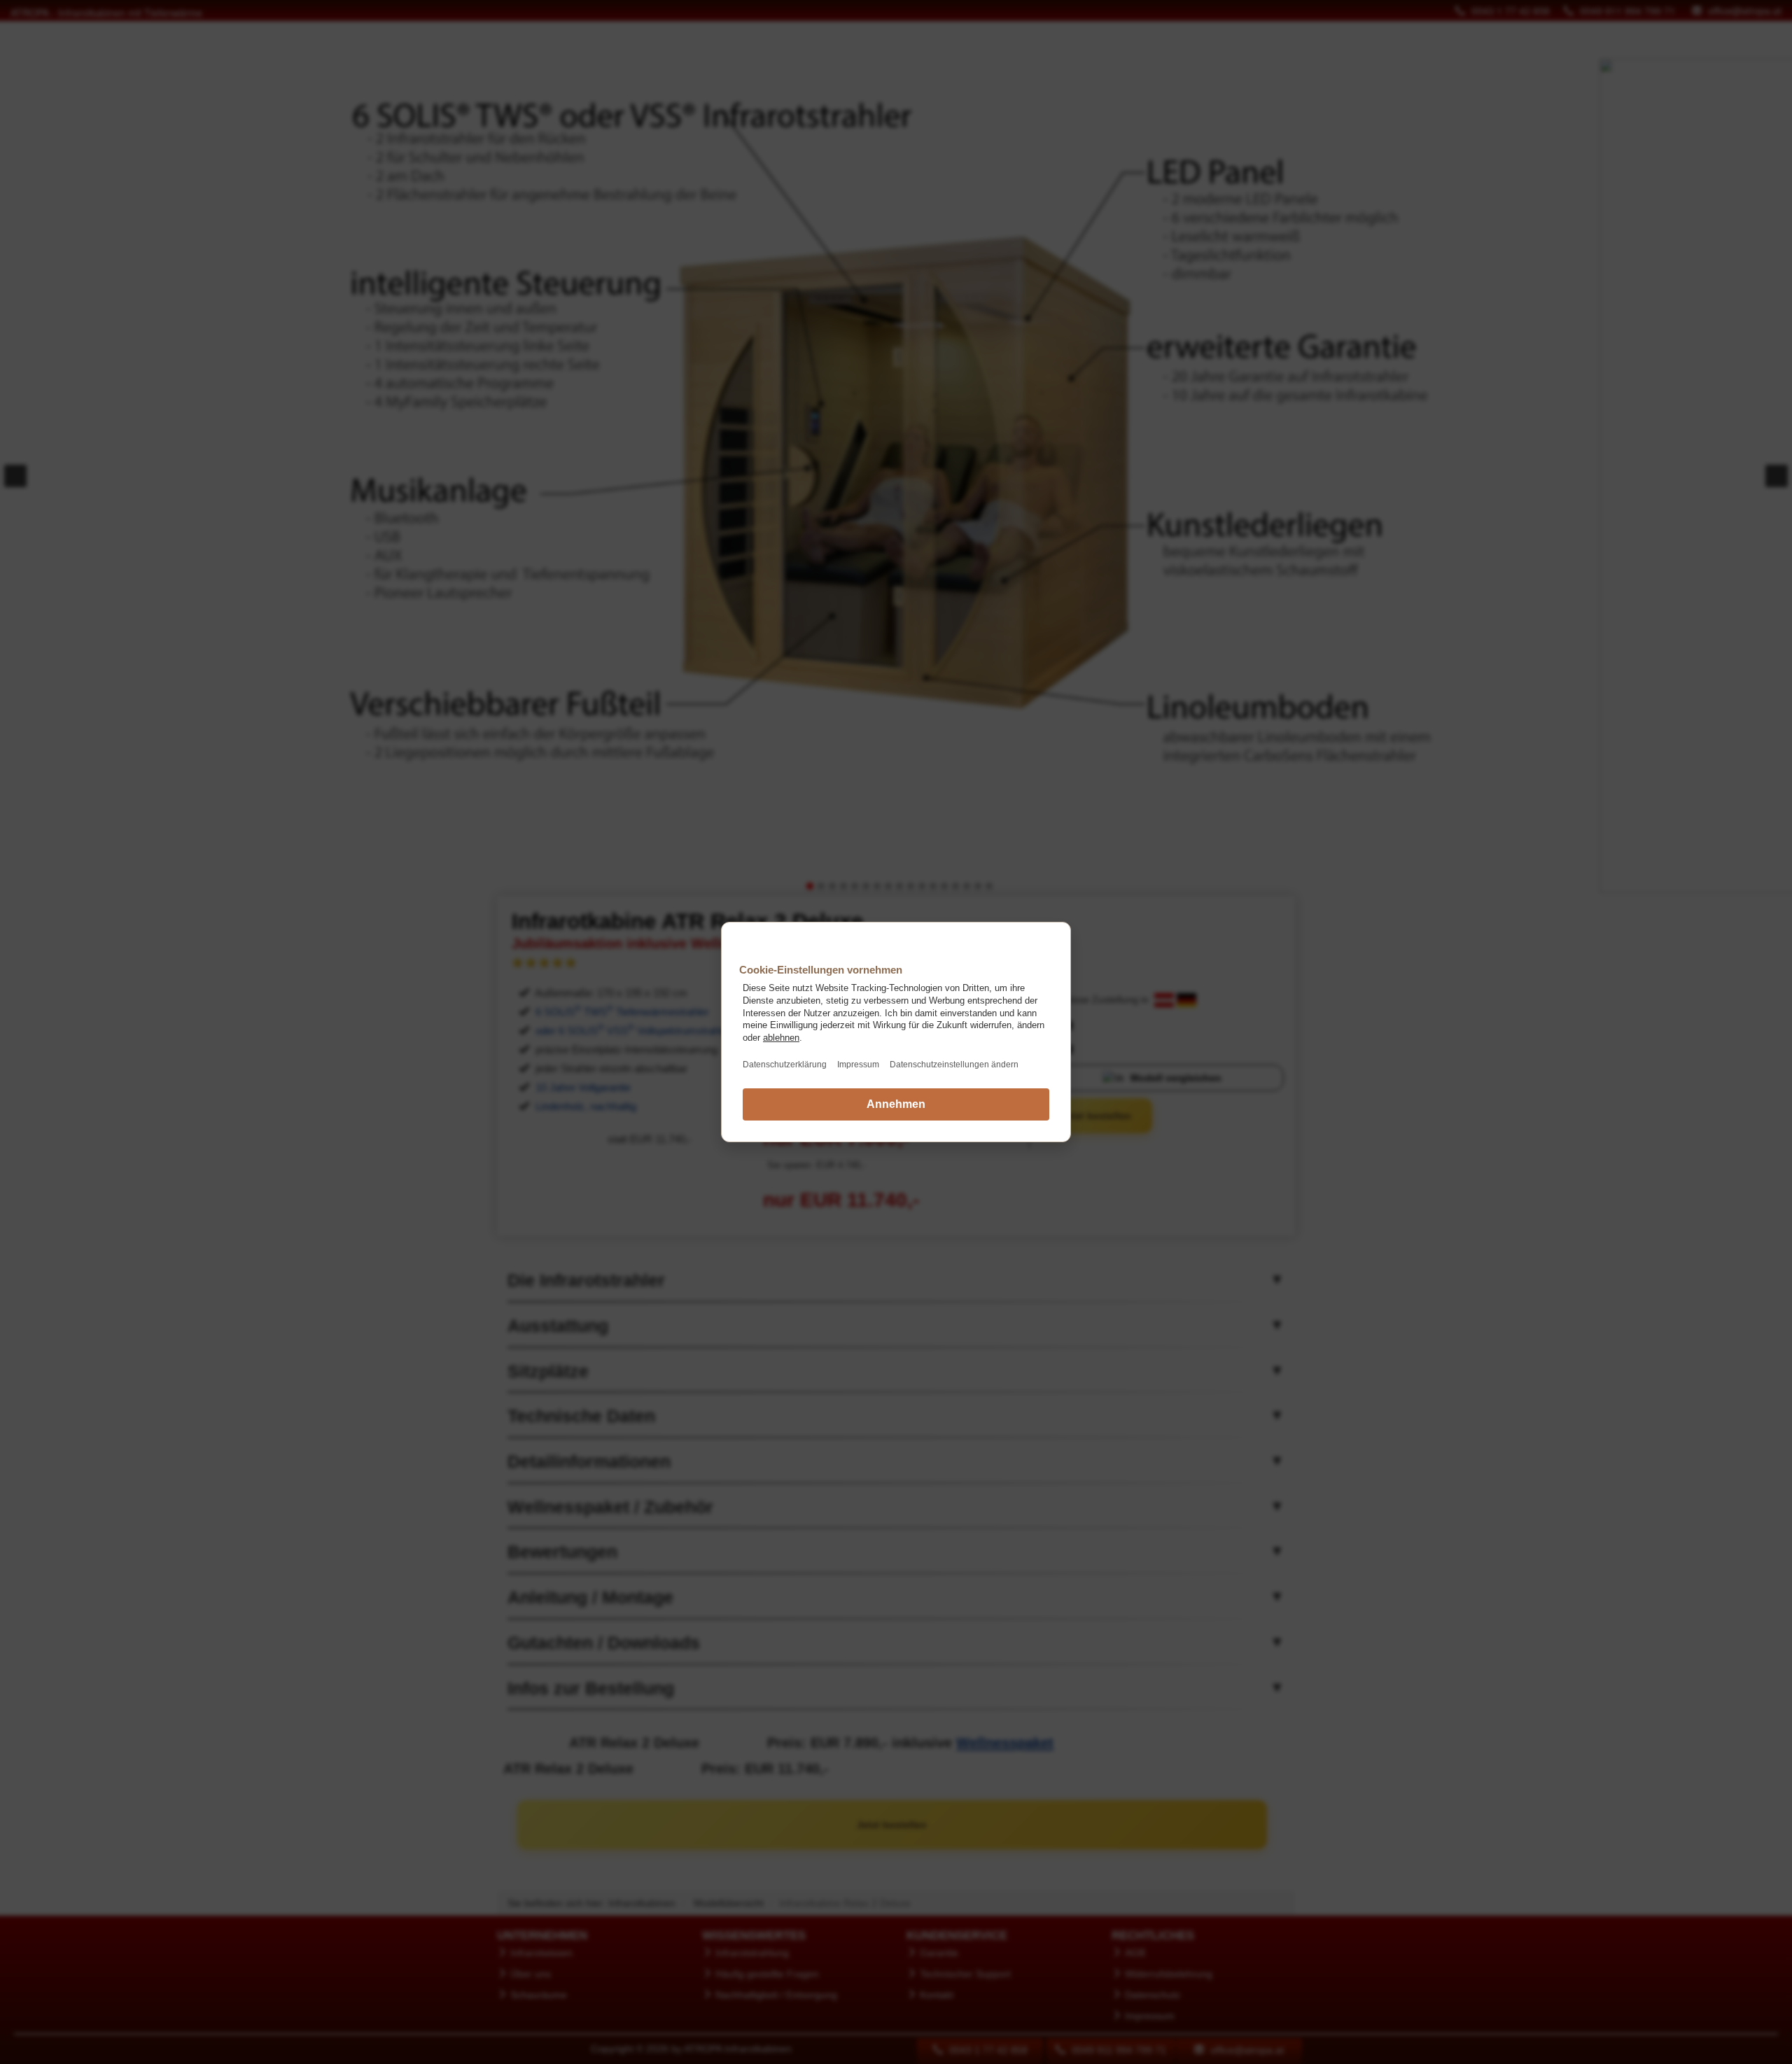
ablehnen (781, 1038)
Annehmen (896, 1104)
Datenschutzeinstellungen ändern (954, 1065)
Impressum (858, 1065)
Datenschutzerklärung (785, 1065)
